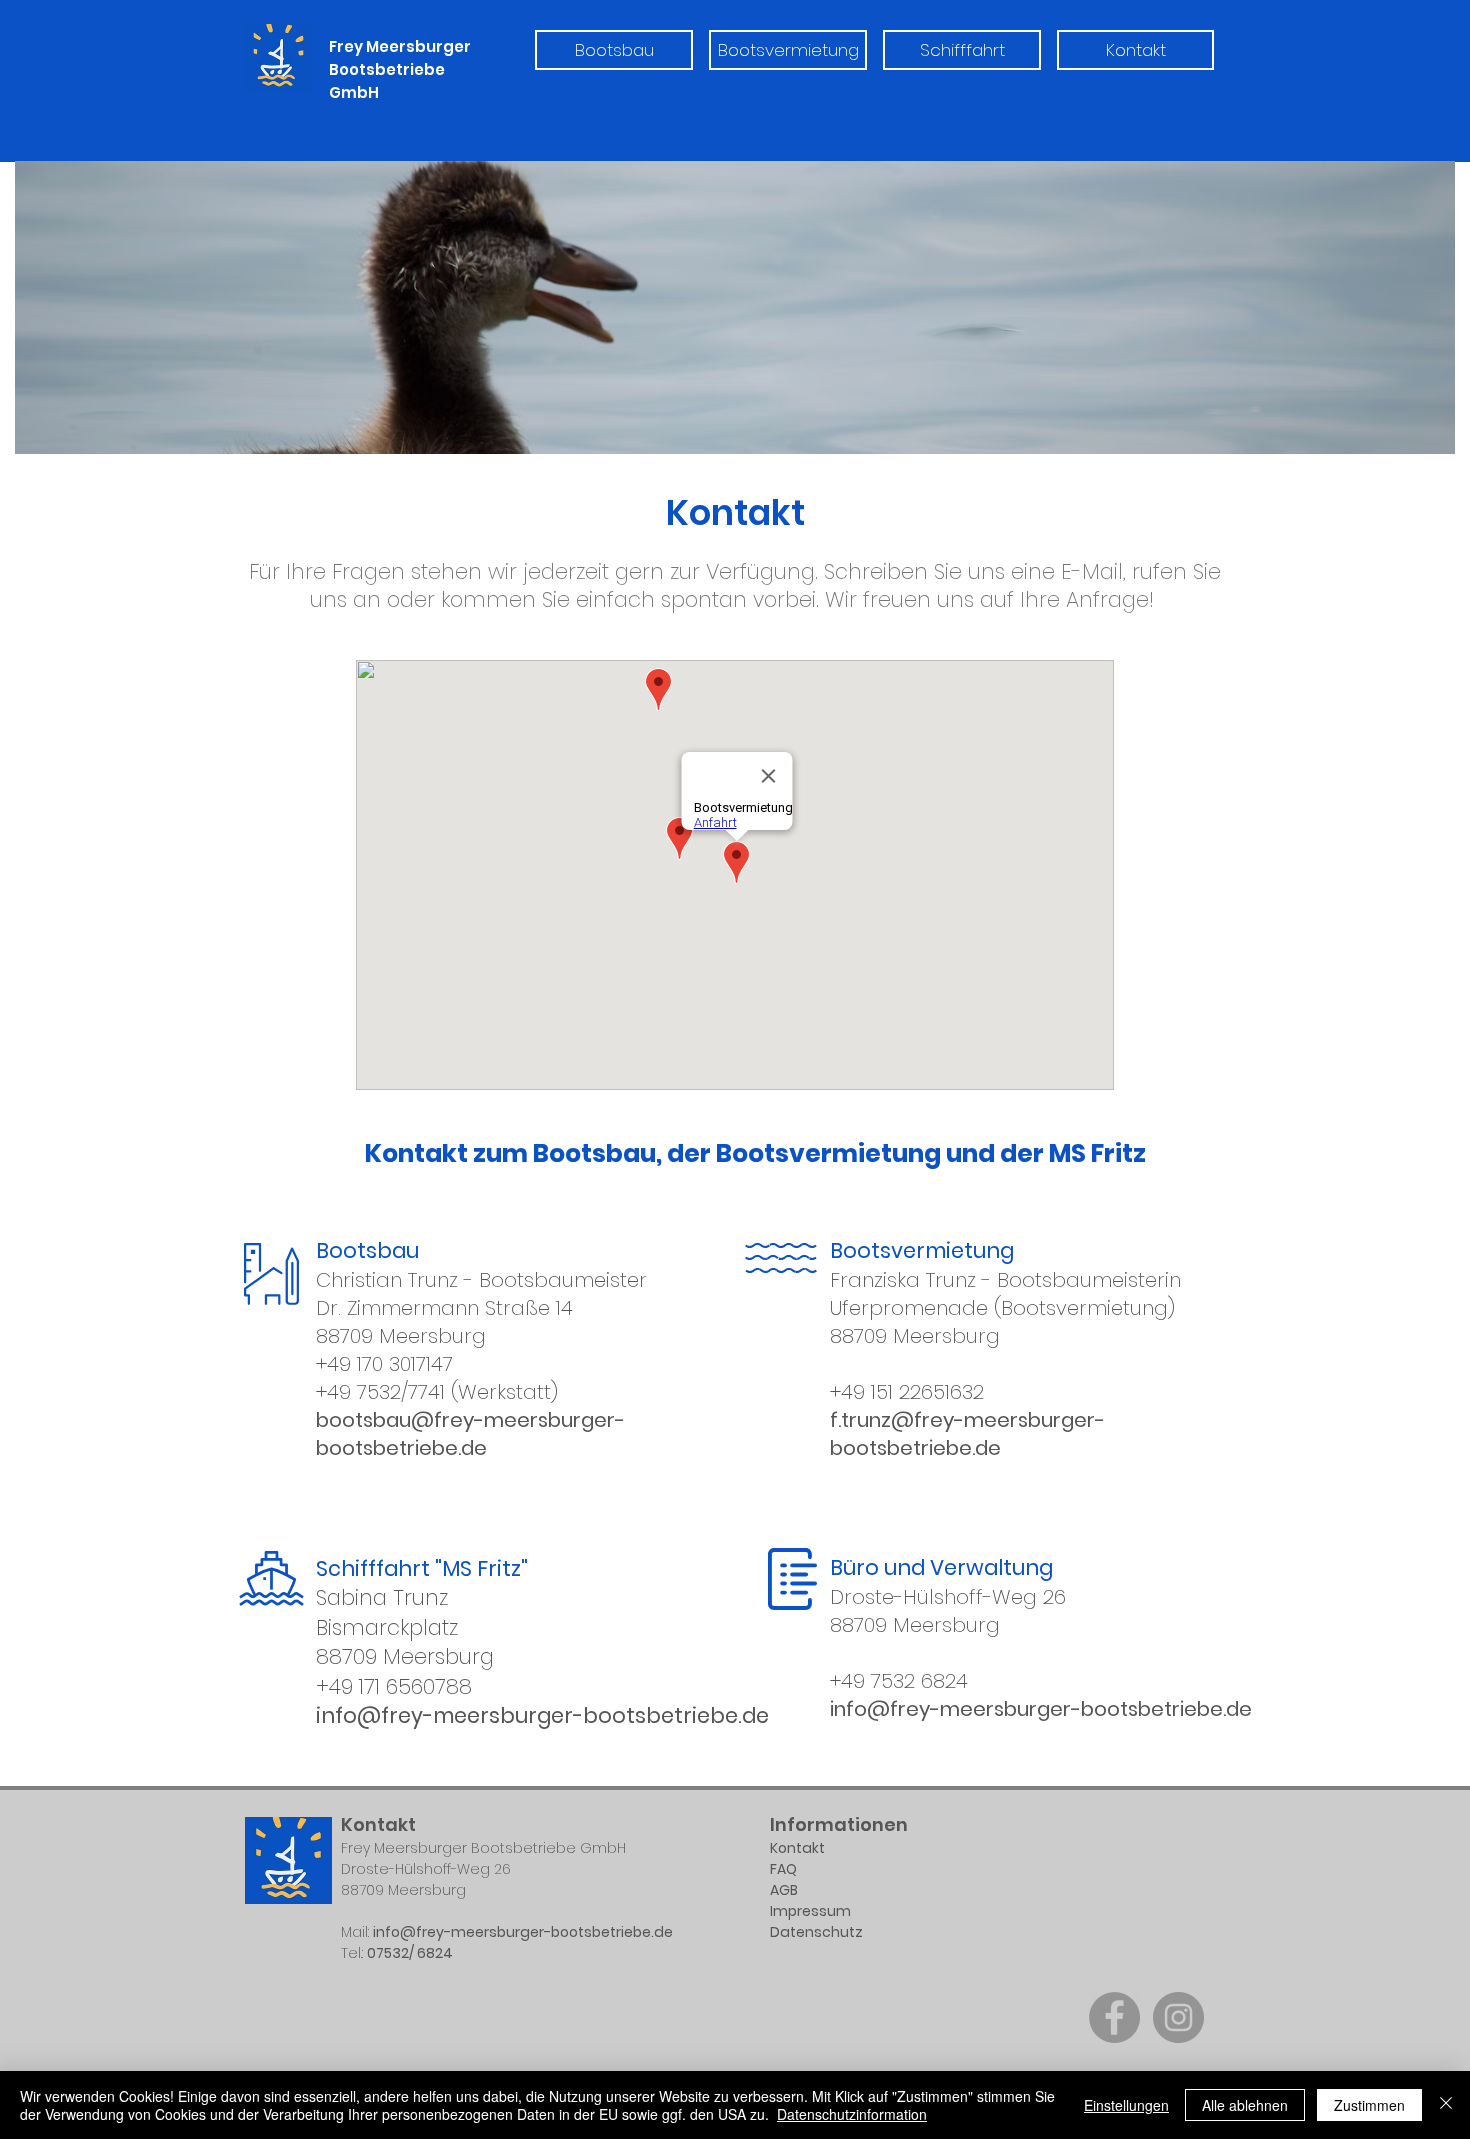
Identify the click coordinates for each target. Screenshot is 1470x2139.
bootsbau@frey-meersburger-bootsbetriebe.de (470, 1434)
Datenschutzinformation (852, 2114)
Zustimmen (1369, 2105)
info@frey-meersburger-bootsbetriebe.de (545, 1715)
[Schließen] (1446, 2105)
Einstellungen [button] (1126, 2105)
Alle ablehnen (1245, 2105)
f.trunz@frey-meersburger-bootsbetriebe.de (967, 1434)
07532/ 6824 (410, 1953)
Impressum (810, 1911)
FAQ (783, 1869)
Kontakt (799, 1848)
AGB (784, 1890)
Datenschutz (818, 1932)
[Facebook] (1114, 2017)
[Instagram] (1178, 2017)
